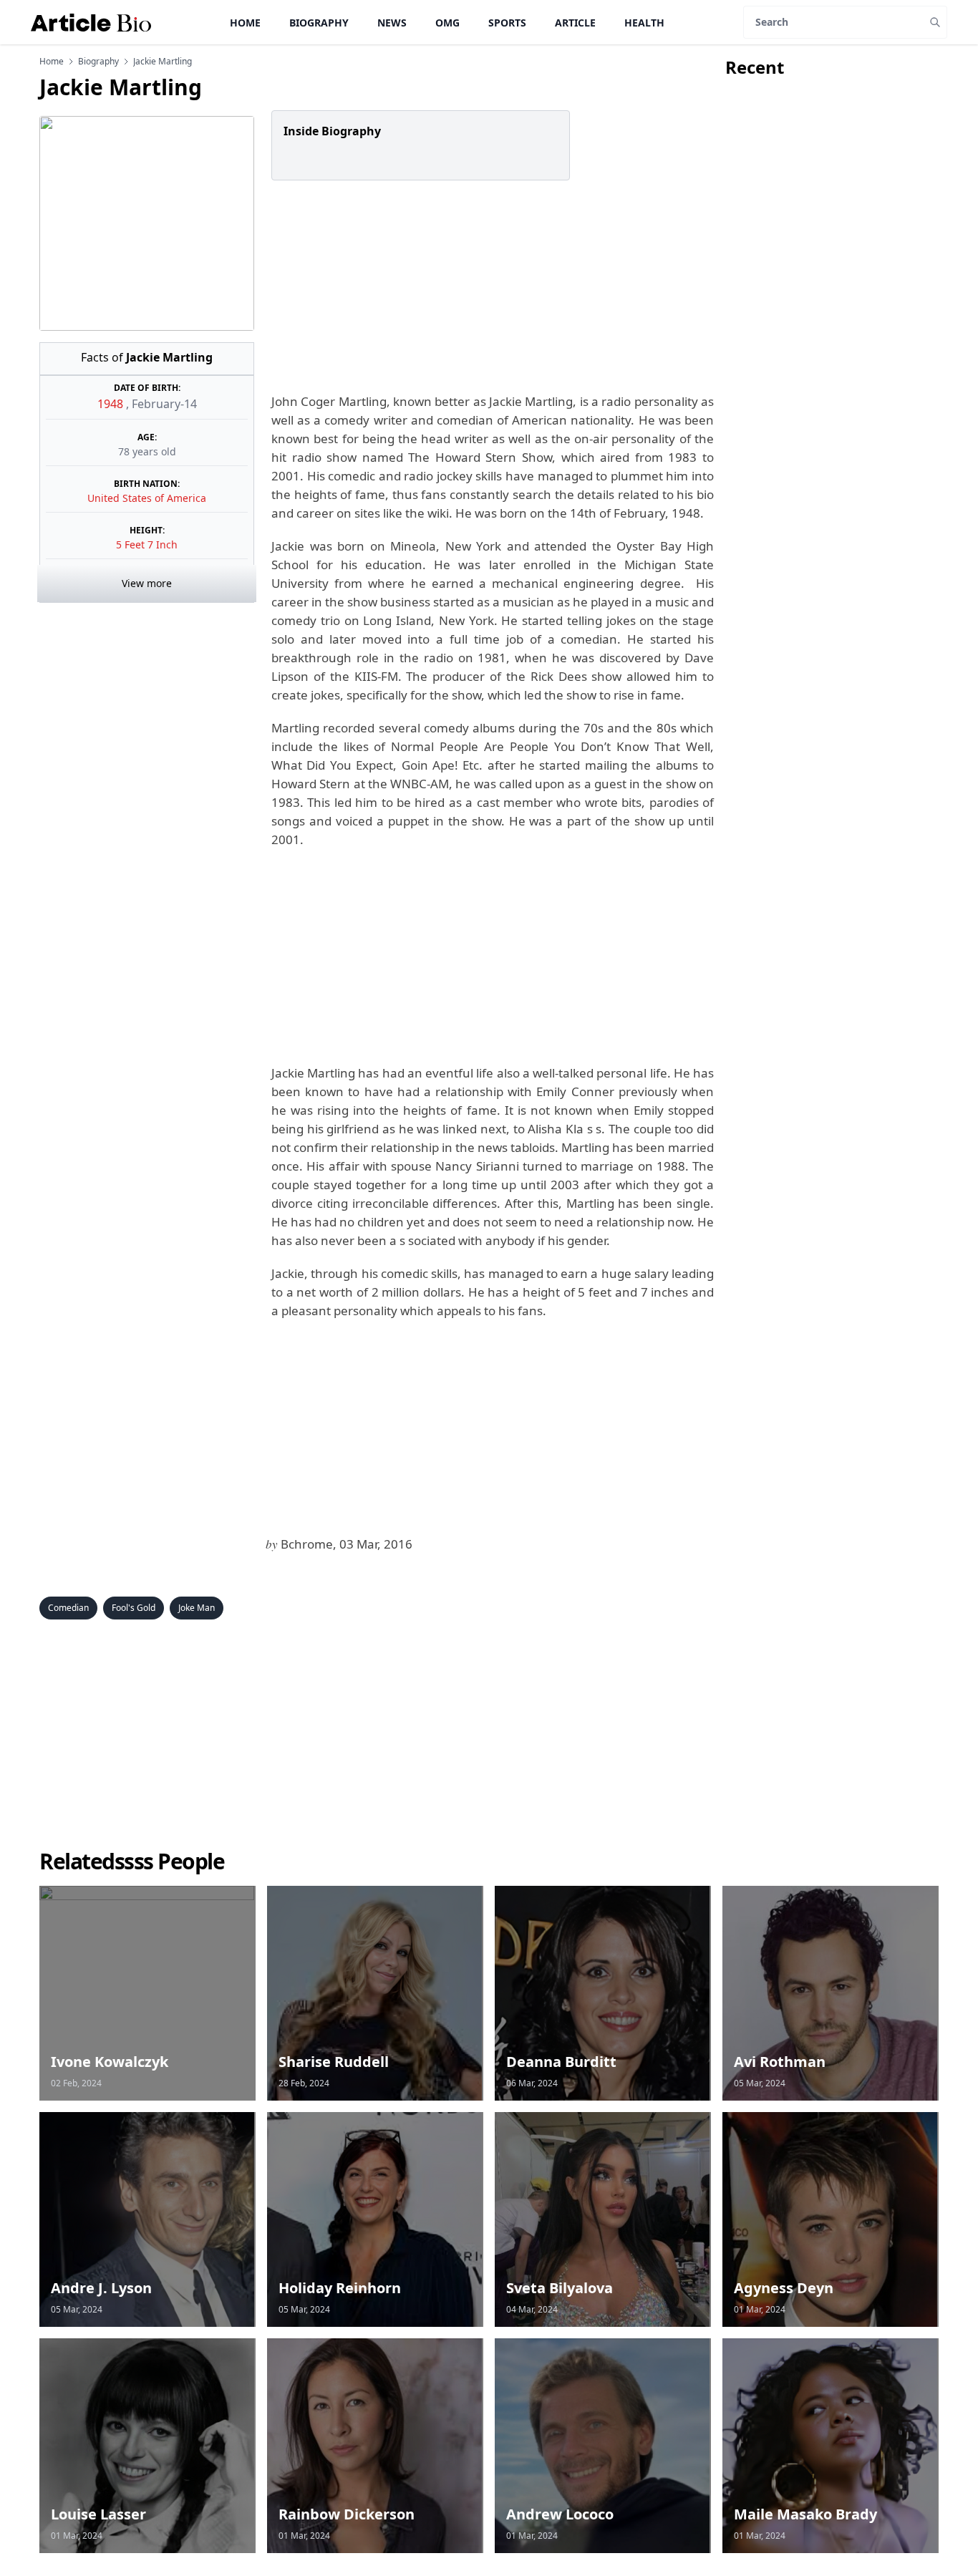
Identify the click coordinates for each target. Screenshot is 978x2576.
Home (245, 23)
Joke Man (197, 1608)
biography (98, 62)
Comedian (68, 1608)
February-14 (164, 404)
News (392, 23)
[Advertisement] (490, 286)
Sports (507, 23)
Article (575, 23)
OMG (447, 23)
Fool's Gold (134, 1608)
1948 (112, 404)
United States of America (147, 498)
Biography (319, 23)
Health (644, 23)
